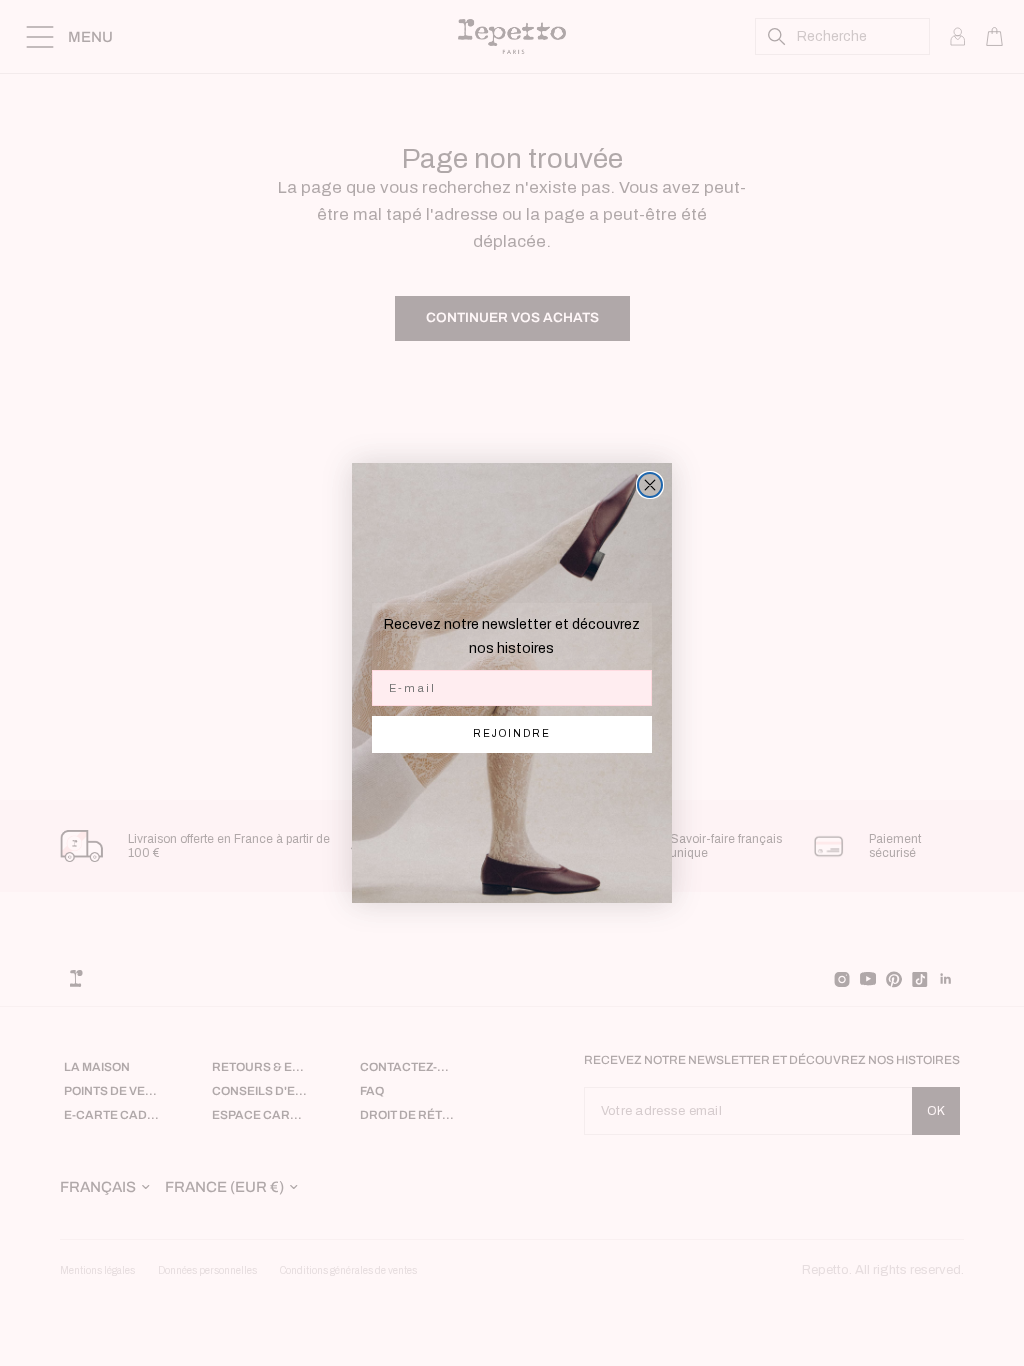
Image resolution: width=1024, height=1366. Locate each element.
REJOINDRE (512, 733)
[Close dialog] (650, 485)
